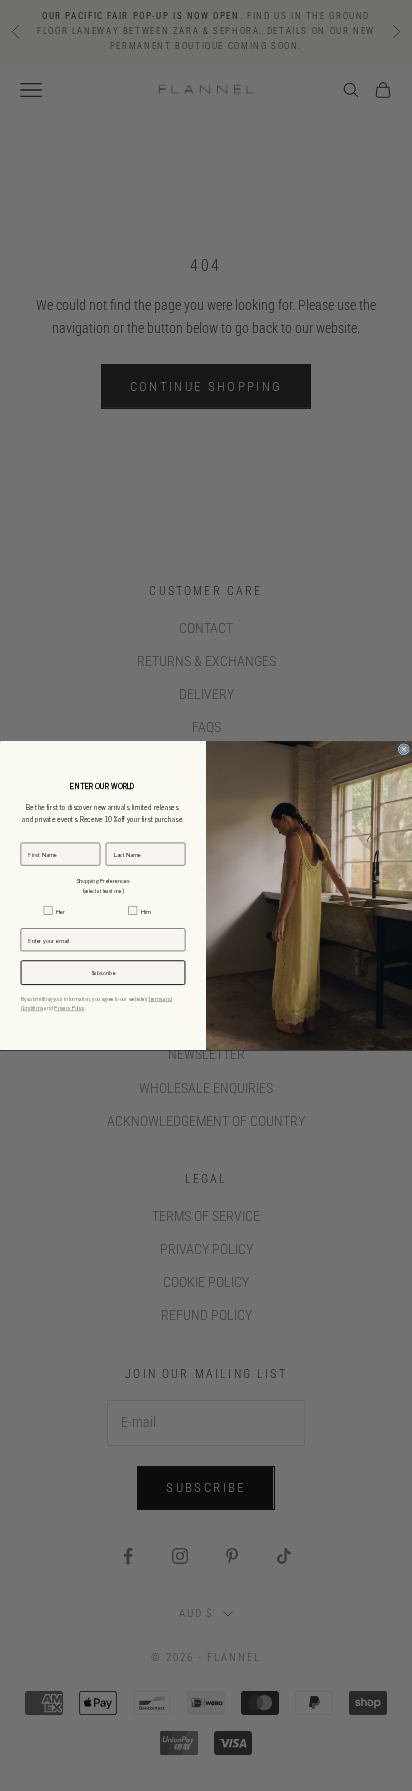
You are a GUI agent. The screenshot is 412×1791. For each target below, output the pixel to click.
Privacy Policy (69, 1007)
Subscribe (103, 972)
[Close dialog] (403, 749)
